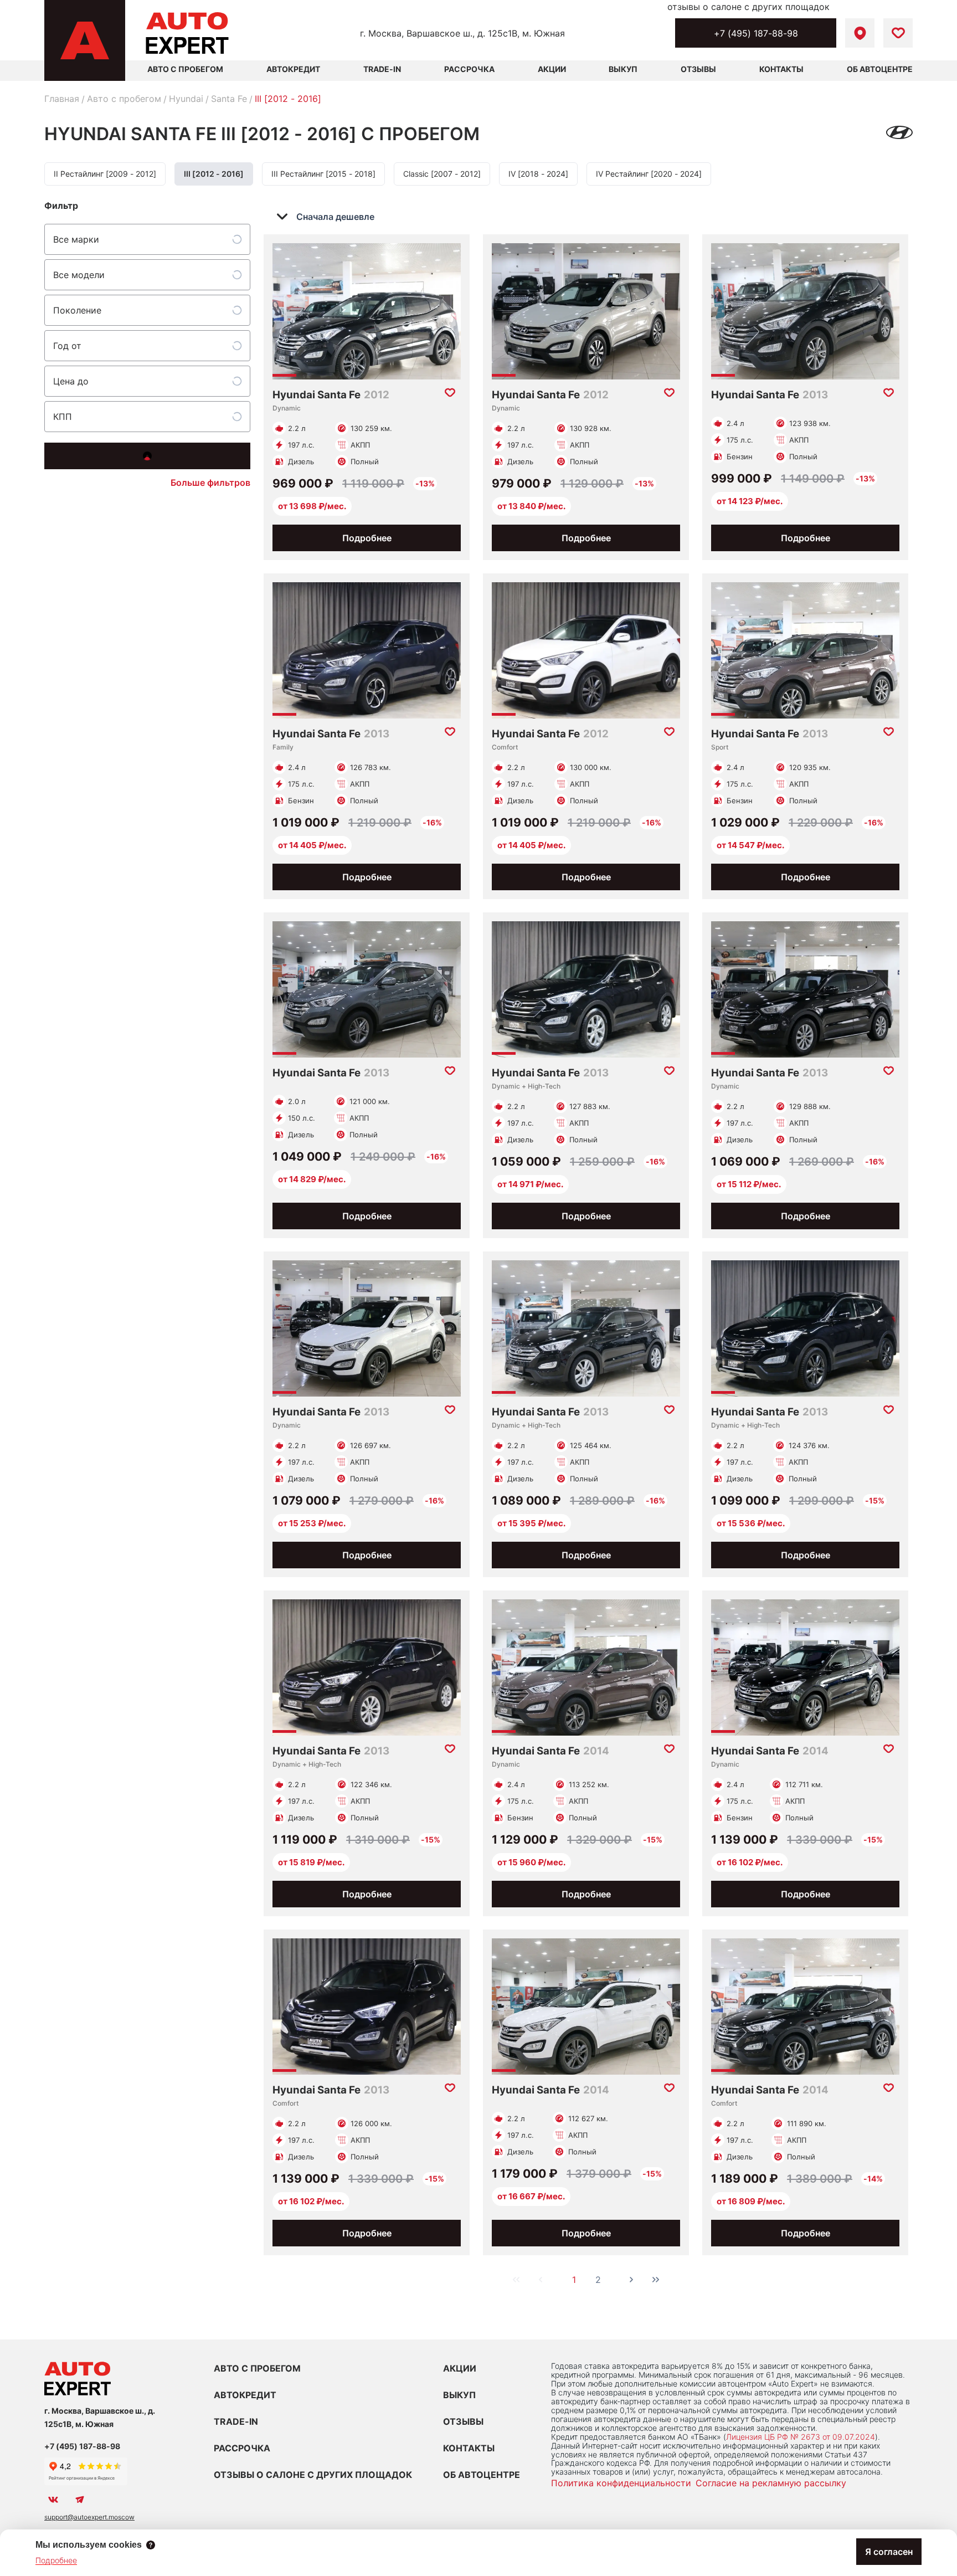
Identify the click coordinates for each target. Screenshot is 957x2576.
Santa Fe (229, 99)
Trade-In (382, 69)
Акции (552, 69)
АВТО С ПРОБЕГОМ (185, 69)
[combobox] (333, 217)
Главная (62, 99)
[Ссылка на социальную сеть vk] (53, 2500)
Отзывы (698, 69)
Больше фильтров (210, 483)
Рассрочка (469, 69)
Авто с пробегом (124, 99)
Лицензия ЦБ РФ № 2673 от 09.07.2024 (801, 2437)
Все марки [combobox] (76, 239)
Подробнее (367, 538)
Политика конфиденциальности (621, 2483)
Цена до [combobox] (71, 381)
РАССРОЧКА (242, 2448)
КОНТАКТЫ (469, 2448)
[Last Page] (656, 2280)
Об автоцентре (880, 69)
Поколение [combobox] (77, 310)
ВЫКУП (459, 2395)
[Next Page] (631, 2280)
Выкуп (623, 69)
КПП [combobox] (63, 417)
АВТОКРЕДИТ (245, 2395)
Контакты (781, 69)
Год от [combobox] (67, 346)
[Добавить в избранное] (450, 393)
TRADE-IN (236, 2421)
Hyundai (186, 99)
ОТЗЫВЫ (463, 2421)
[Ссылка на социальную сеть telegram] (80, 2500)
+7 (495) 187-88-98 (756, 33)
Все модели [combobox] (79, 275)
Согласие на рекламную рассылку (771, 2483)
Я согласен (889, 2552)
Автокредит (293, 69)
